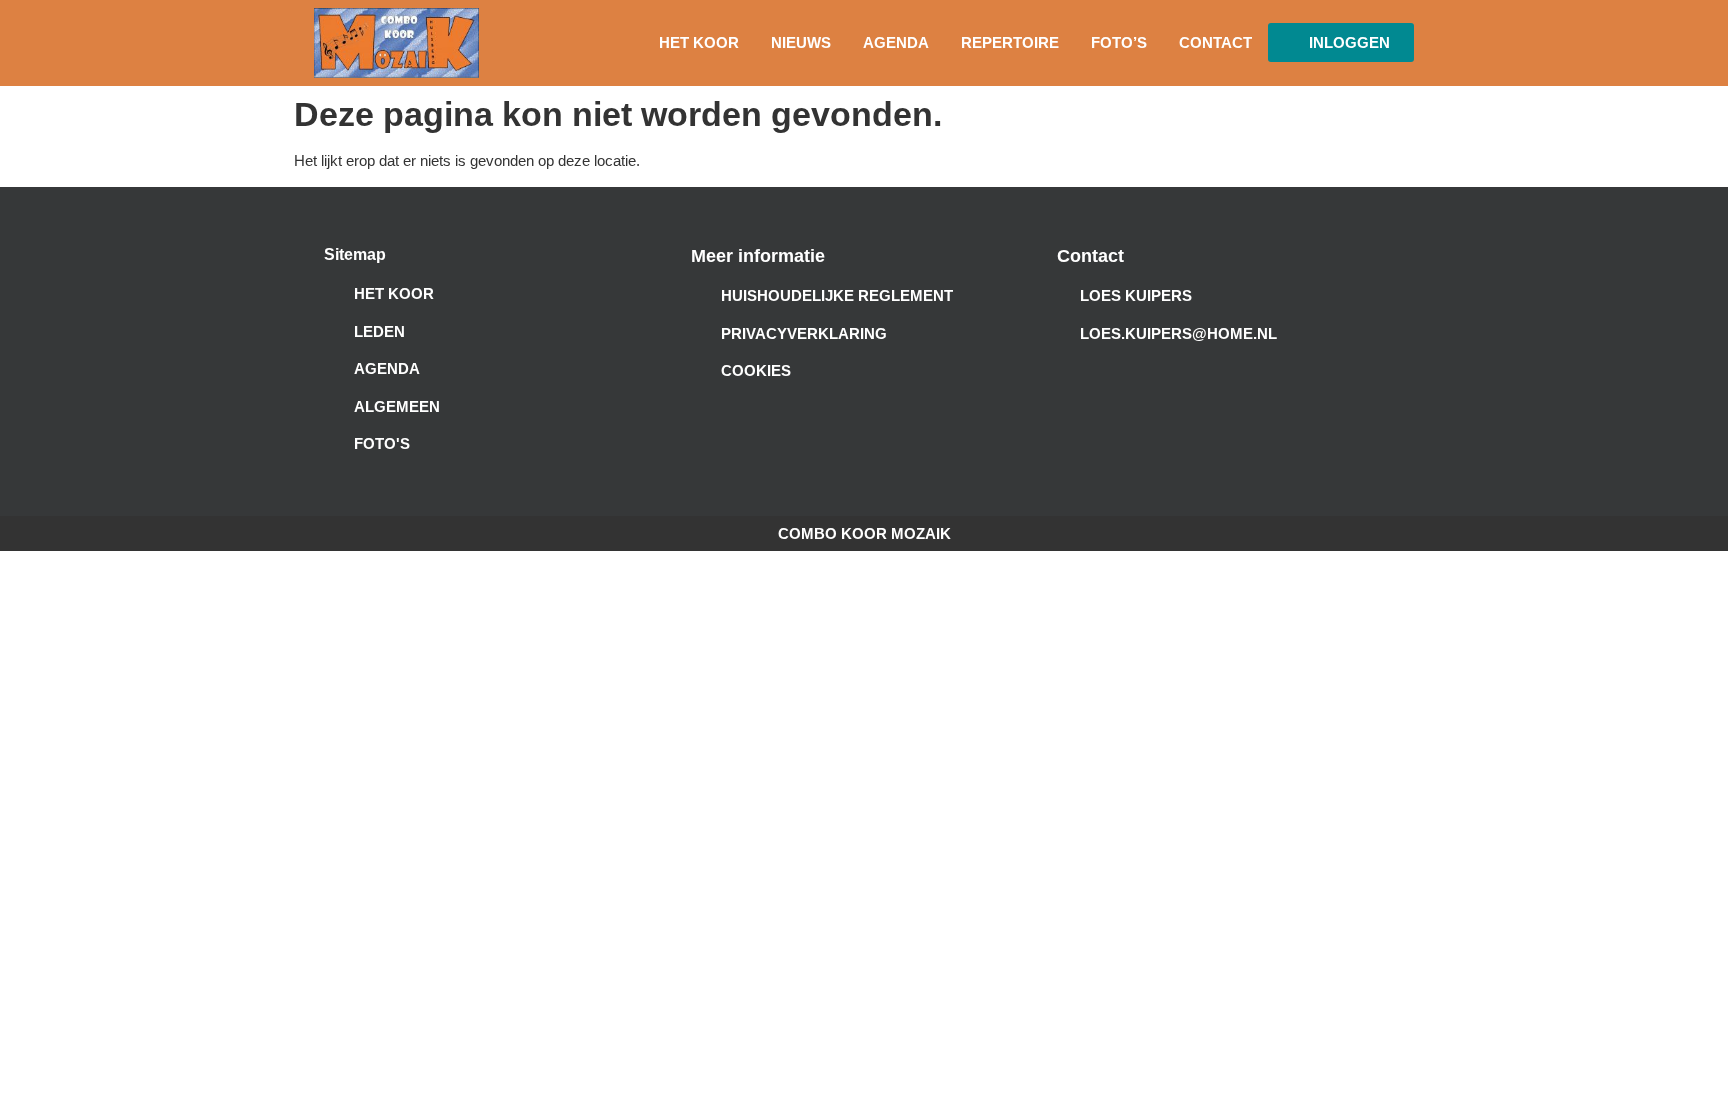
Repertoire (1010, 42)
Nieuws (801, 42)
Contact (1215, 42)
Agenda (896, 42)
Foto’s (1119, 42)
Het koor (699, 42)
